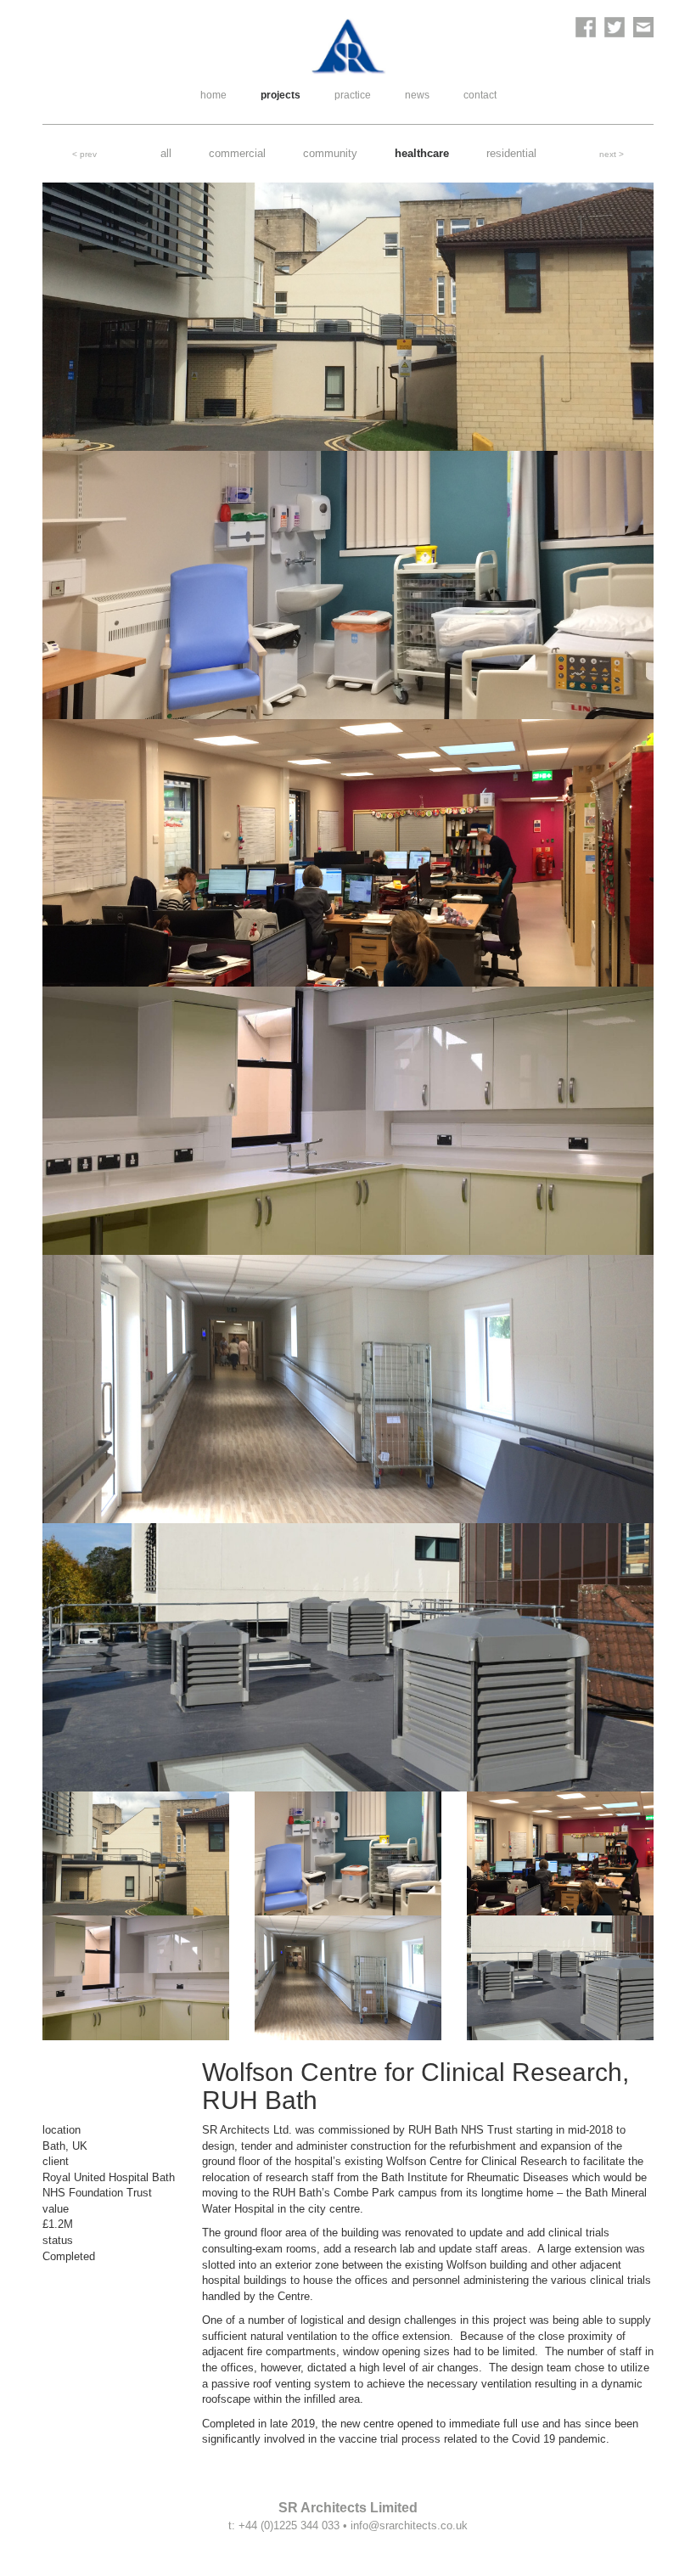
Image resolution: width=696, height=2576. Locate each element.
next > (612, 154)
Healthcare (422, 153)
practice (353, 95)
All (166, 153)
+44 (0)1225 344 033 (289, 2525)
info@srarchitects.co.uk (409, 2525)
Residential (511, 153)
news (417, 95)
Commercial (237, 153)
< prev (84, 154)
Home (213, 95)
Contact (480, 95)
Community (330, 153)
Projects (281, 95)
